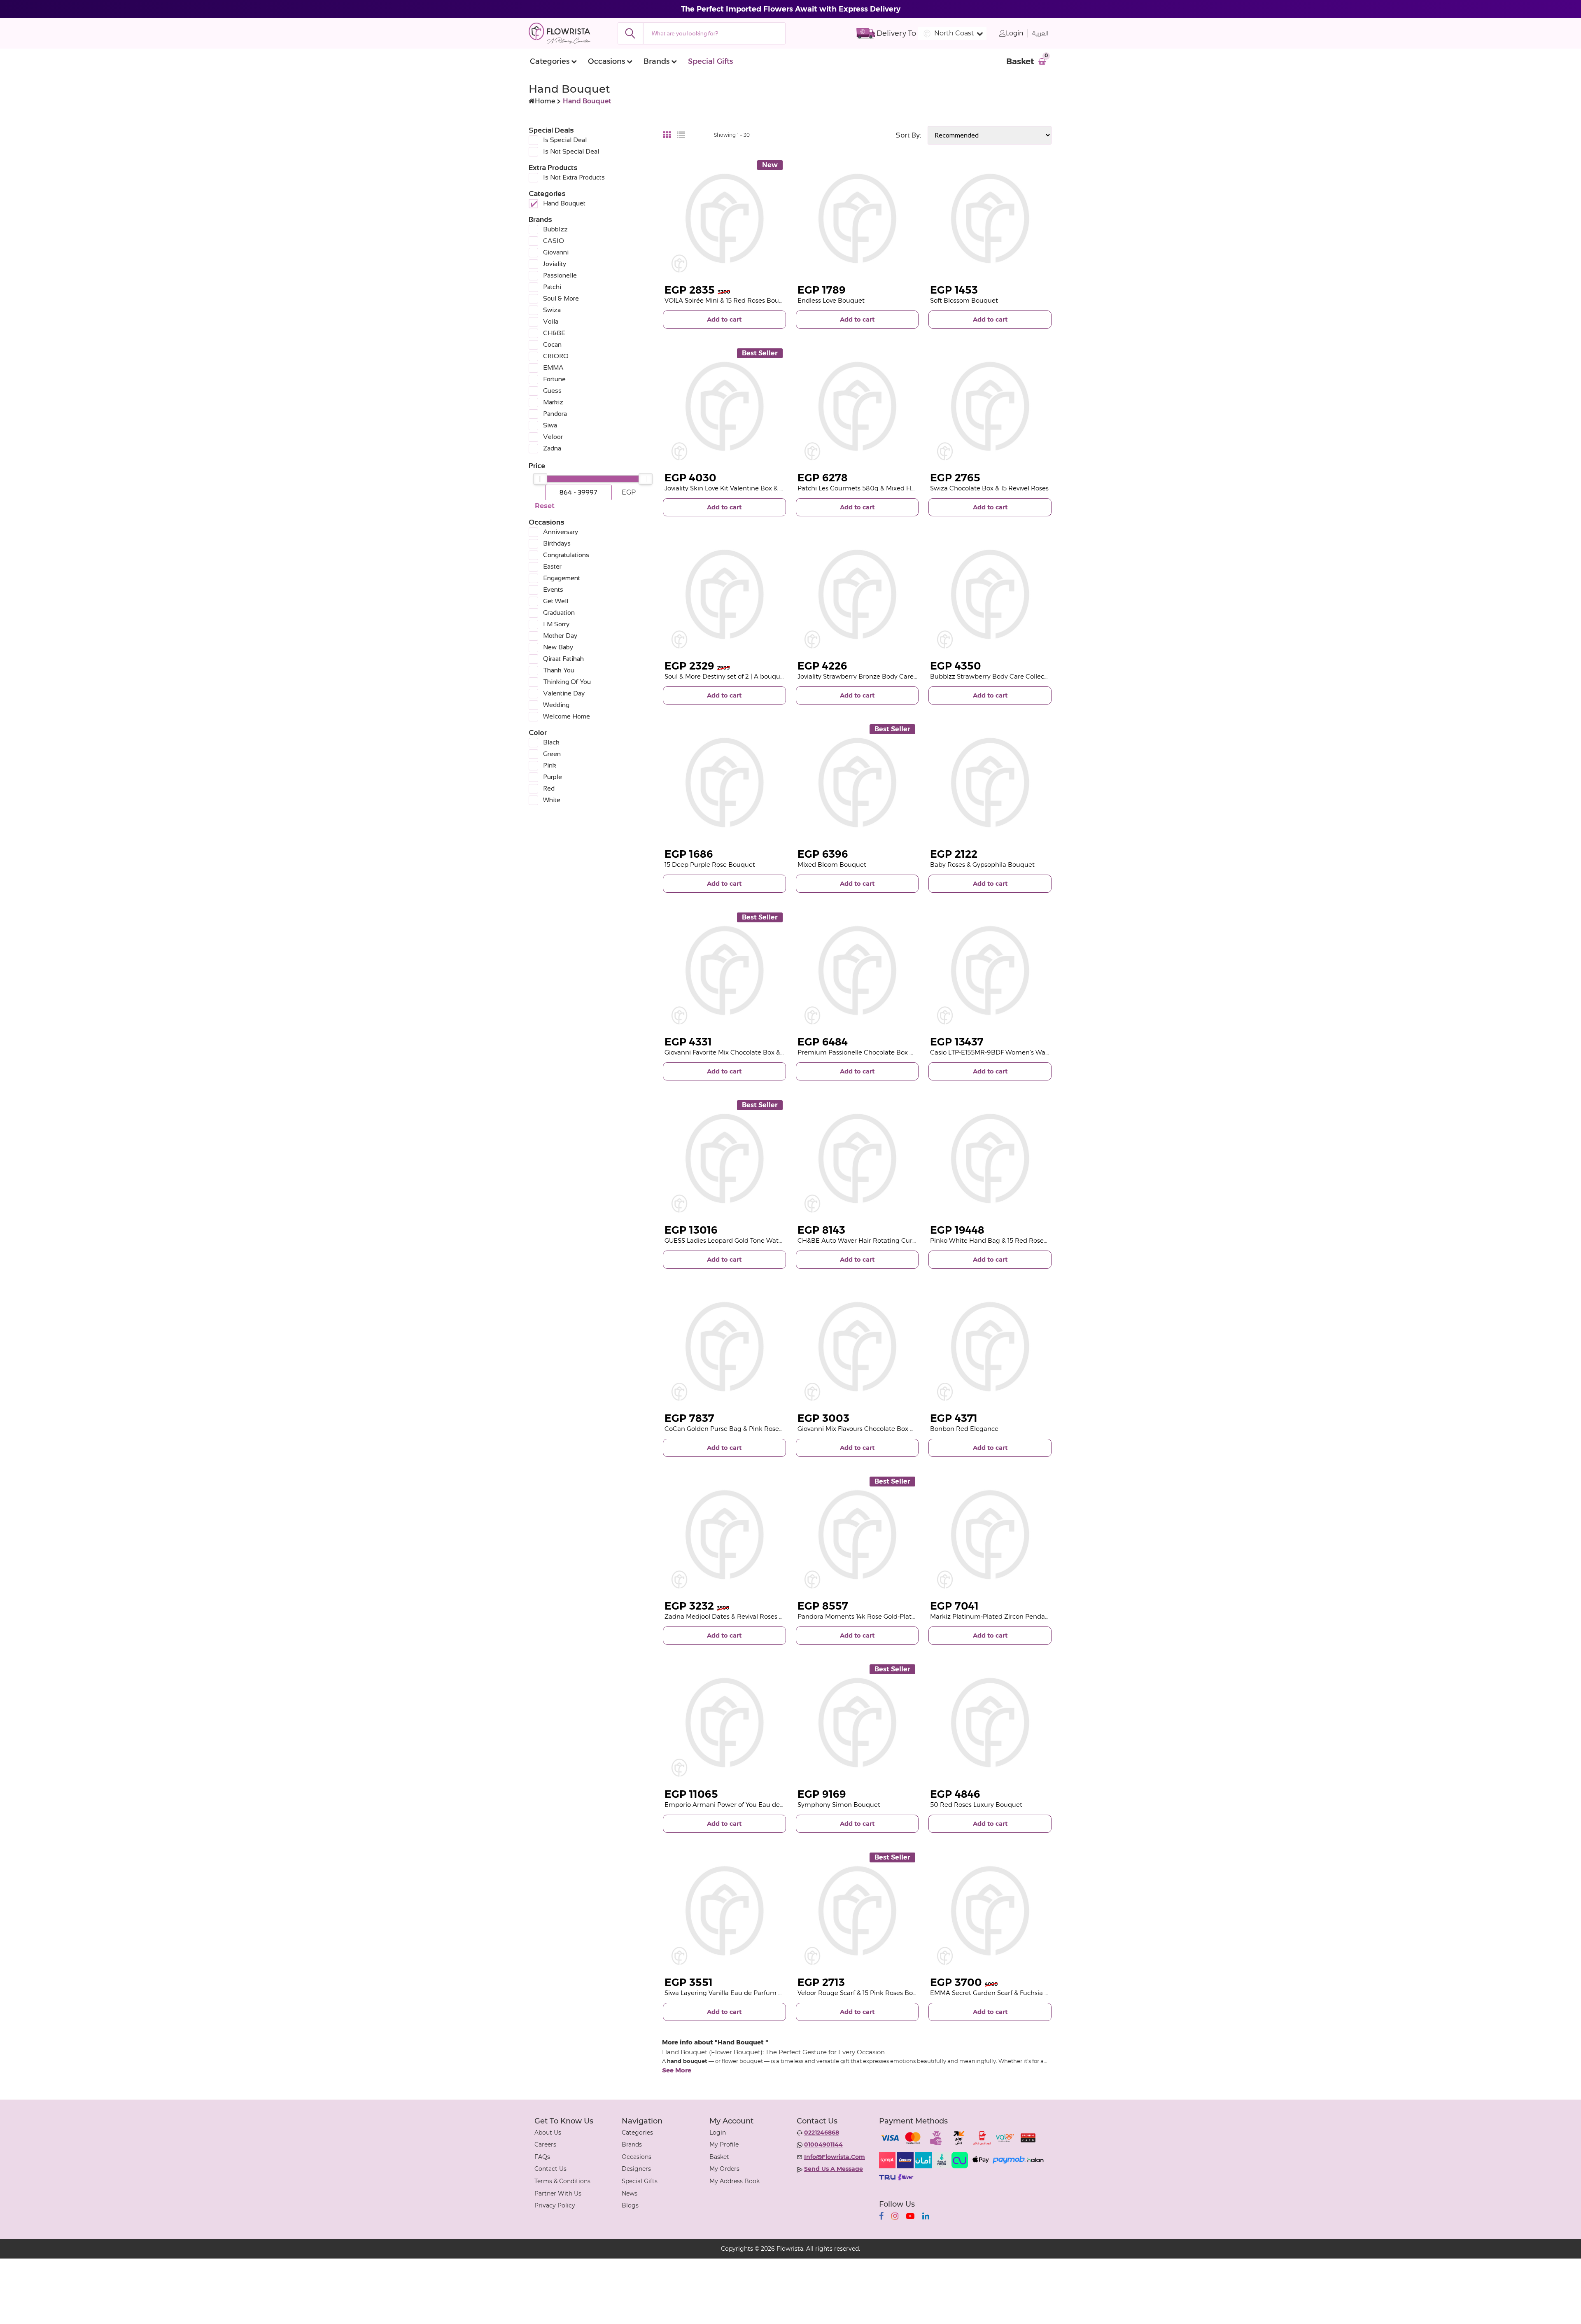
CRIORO (556, 356)
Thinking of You (567, 682)
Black (551, 742)
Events (553, 589)
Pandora (555, 414)
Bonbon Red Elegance (964, 1429)
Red (549, 788)
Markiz (553, 402)
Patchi (552, 287)
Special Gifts (710, 61)
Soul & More (561, 298)
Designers (636, 2169)
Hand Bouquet (564, 203)
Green (552, 754)
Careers (545, 2144)
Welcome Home (567, 716)
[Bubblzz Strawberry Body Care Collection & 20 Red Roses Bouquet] (990, 594)
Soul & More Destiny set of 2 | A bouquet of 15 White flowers (755, 676)
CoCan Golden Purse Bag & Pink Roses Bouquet (737, 1429)
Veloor (553, 437)
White (552, 800)
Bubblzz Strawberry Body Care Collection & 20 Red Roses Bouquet (1032, 676)
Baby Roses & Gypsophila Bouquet (982, 864)
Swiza (552, 310)
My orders (724, 2169)
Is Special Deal (565, 140)
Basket (719, 2157)
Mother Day (560, 636)
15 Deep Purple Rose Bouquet (710, 864)
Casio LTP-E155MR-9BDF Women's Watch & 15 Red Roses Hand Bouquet (1039, 1052)
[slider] (540, 479)
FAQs (542, 2157)
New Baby (558, 647)
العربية (1040, 34)
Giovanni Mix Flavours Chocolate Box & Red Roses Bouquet (887, 1429)
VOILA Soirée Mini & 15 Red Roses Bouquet (729, 300)
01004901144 (823, 2144)
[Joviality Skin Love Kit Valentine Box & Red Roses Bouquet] (724, 407)
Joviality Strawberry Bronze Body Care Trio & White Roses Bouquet (899, 676)
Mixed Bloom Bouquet (832, 864)
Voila (551, 321)
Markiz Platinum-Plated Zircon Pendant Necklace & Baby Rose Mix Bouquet (1046, 1616)
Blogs (630, 2205)
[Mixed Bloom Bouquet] (857, 783)
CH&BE (554, 333)
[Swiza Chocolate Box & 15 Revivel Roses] (990, 407)
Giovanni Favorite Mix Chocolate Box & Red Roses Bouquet (753, 1052)
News (630, 2193)
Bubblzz (555, 229)
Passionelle (560, 275)
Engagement (562, 578)
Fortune (554, 379)
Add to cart (724, 319)
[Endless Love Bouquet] (857, 218)
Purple (553, 777)
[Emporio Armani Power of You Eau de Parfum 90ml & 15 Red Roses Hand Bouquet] (724, 1723)
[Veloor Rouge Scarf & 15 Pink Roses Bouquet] (857, 1911)
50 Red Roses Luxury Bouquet (976, 1805)
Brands (656, 61)
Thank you (559, 670)
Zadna (552, 448)
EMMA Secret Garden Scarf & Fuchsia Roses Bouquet (1010, 1993)
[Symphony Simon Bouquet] (857, 1723)
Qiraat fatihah (563, 659)
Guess (552, 391)
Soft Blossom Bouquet (964, 300)
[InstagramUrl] (895, 2216)
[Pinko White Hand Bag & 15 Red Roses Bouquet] (990, 1158)
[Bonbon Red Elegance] (990, 1347)
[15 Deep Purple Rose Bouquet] (724, 783)
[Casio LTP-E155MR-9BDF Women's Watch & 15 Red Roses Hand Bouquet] (990, 971)
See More (677, 2070)
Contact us (550, 2169)
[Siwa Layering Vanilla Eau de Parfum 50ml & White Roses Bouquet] (724, 1911)
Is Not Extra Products (574, 177)
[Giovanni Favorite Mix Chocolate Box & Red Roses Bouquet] (724, 971)
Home (545, 101)
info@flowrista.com (835, 2157)
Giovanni (556, 252)
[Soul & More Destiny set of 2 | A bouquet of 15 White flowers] (724, 594)
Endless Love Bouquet (831, 300)
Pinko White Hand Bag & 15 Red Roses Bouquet (1003, 1240)
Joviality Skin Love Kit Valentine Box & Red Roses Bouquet (752, 488)
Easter (552, 566)
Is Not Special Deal (571, 151)
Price (537, 466)
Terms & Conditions (562, 2181)
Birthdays (557, 543)
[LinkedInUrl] (926, 2216)
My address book (735, 2181)
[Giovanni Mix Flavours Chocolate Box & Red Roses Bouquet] (857, 1347)
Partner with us (558, 2193)
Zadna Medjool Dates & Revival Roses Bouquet (735, 1616)
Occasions (606, 61)
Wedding (556, 705)
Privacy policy (555, 2205)
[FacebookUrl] (881, 2216)
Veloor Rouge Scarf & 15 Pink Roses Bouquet (864, 1993)
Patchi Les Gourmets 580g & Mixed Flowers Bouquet (878, 488)
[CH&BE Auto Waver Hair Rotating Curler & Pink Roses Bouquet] (857, 1158)
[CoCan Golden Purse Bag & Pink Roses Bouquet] (724, 1347)
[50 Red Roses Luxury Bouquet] (990, 1723)
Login (1015, 33)
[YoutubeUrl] (910, 2216)
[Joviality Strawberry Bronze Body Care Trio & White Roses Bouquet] (857, 594)
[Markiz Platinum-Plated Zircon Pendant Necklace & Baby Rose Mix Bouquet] (990, 1535)
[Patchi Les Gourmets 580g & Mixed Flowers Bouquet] (857, 407)
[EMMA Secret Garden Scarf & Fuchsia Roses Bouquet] (990, 1911)
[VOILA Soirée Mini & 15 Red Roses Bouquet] (724, 218)
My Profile (724, 2144)
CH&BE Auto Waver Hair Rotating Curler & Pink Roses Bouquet (893, 1240)
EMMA (553, 367)
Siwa (550, 425)
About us (548, 2133)
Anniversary (561, 532)
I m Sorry (556, 624)
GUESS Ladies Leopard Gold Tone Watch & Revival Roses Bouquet (763, 1240)
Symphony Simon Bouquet (839, 1805)
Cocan (552, 344)
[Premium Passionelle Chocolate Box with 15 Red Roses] (857, 971)
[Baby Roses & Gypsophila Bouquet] (990, 783)
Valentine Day (564, 693)
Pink (550, 765)
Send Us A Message (834, 2169)
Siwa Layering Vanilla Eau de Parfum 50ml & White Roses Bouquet (766, 1993)
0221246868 (822, 2133)
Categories (550, 61)
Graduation (559, 612)
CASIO (554, 241)
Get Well (556, 601)
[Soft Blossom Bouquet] (990, 218)
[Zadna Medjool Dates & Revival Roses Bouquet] (724, 1535)
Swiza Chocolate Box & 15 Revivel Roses (989, 488)
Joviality (555, 264)
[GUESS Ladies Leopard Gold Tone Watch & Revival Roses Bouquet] (724, 1158)
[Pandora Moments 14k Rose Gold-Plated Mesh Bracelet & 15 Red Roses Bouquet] (857, 1535)
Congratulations (566, 555)
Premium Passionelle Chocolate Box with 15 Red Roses (881, 1052)
